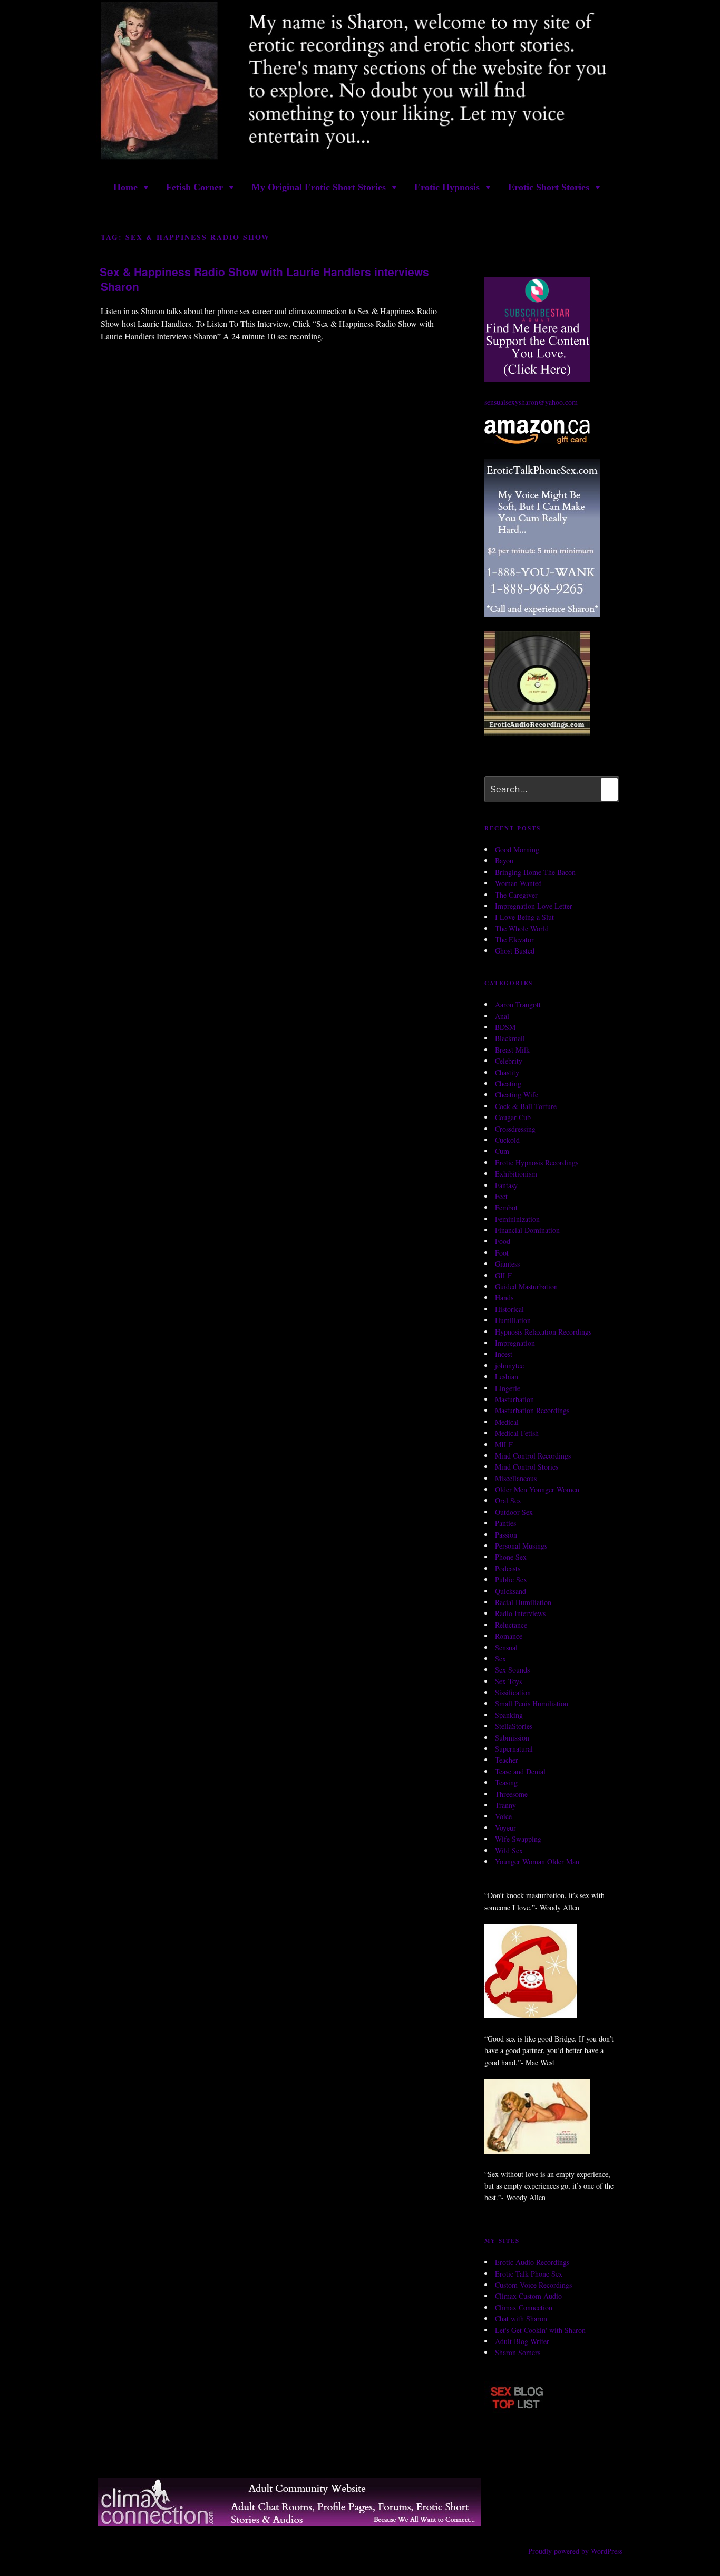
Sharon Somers (518, 2352)
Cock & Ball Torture (526, 1106)
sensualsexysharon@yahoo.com (531, 402)
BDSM (505, 1027)
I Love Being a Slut (524, 917)
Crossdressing (515, 1129)
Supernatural (514, 1749)
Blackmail (510, 1038)
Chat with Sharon (521, 2319)
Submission (512, 1738)
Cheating (508, 1083)
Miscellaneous (516, 1478)
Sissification (513, 1692)
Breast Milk (512, 1050)
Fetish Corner (194, 187)
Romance (509, 1636)
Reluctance (511, 1625)
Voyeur (505, 1828)
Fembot (506, 1207)
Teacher (507, 1760)
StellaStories (514, 1726)
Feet (501, 1196)
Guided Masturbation (526, 1286)
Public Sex (511, 1579)
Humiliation (513, 1320)
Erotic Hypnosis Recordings (537, 1163)
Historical (509, 1309)
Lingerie (508, 1388)
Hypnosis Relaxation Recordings (543, 1332)
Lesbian (507, 1377)
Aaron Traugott (518, 1004)
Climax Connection (524, 2307)
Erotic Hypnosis (447, 187)
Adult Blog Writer (522, 2341)
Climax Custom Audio (528, 2296)
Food (503, 1241)
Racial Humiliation (523, 1602)
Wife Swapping (518, 1839)
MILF (504, 1445)
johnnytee (509, 1365)
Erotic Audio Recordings (532, 2262)
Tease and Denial (520, 1771)
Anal (502, 1016)
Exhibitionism (516, 1174)
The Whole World (522, 929)
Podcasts (508, 1568)
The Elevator (514, 940)
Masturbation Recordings (532, 1410)
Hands (504, 1297)
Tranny (505, 1805)
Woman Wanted (518, 883)
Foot (502, 1253)
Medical (507, 1422)
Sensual (506, 1647)
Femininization (517, 1219)
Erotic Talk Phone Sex (529, 2274)
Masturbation (514, 1399)
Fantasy (506, 1185)
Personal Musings (521, 1546)
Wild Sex (509, 1850)
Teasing (506, 1782)
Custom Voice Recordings (533, 2285)
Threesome (511, 1794)
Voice (503, 1816)
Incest (504, 1354)
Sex (500, 1659)
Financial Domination (527, 1230)
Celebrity (509, 1061)
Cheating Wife (517, 1095)
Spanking (509, 1715)
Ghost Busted (515, 951)
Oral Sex (508, 1500)
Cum (502, 1151)
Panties (505, 1523)
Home (125, 187)
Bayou (504, 861)
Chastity (507, 1072)
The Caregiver (516, 895)
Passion (506, 1535)
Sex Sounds (512, 1670)
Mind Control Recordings (533, 1456)
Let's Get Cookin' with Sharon (540, 2330)
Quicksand (510, 1591)
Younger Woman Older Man (537, 1861)
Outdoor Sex (514, 1512)
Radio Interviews (520, 1613)
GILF (503, 1275)
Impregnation (515, 1343)
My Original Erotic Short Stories (319, 187)
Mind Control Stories (527, 1467)
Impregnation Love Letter (534, 906)
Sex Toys (508, 1681)
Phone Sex (511, 1557)
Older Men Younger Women (537, 1489)
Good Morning (517, 849)
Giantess (507, 1264)
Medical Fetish (517, 1433)
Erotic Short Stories (549, 187)
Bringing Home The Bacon (535, 872)
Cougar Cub (513, 1117)
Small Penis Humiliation (532, 1703)
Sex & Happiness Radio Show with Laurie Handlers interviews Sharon (264, 279)
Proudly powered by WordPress (575, 2551)
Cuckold (507, 1140)
